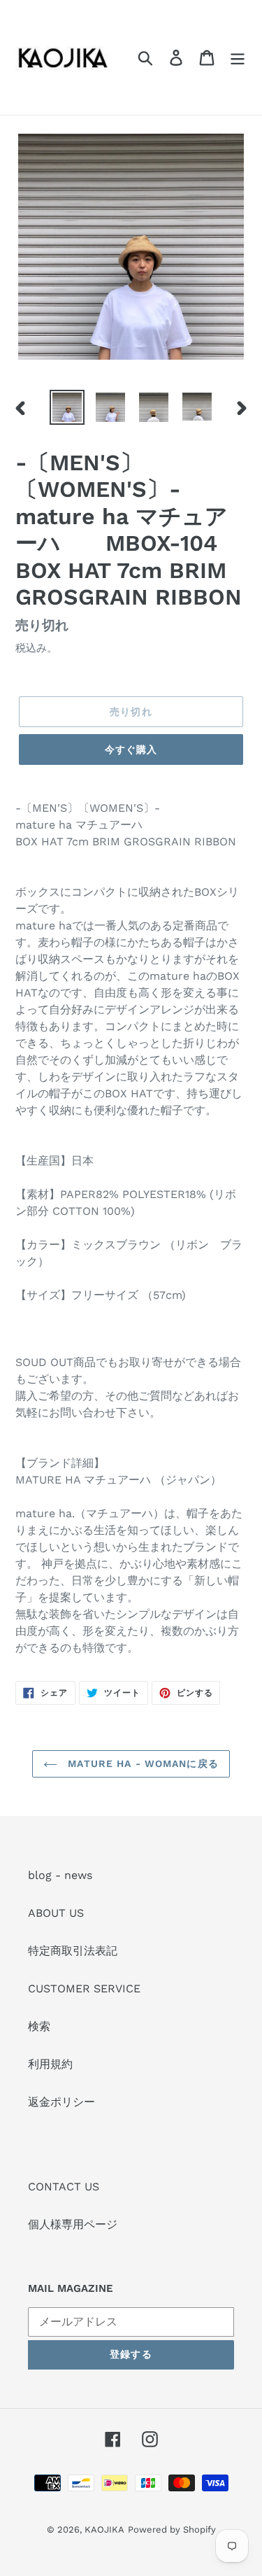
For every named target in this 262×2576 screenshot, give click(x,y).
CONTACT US (64, 2187)
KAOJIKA (104, 2529)
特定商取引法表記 (73, 1951)
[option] (67, 407)
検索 (39, 2026)
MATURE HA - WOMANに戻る (141, 1764)
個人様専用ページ (73, 2224)
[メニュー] (238, 58)
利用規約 (50, 2064)
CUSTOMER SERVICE (84, 1989)
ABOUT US (56, 1913)
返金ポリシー (61, 2102)
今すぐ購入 (131, 749)
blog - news (60, 1875)
